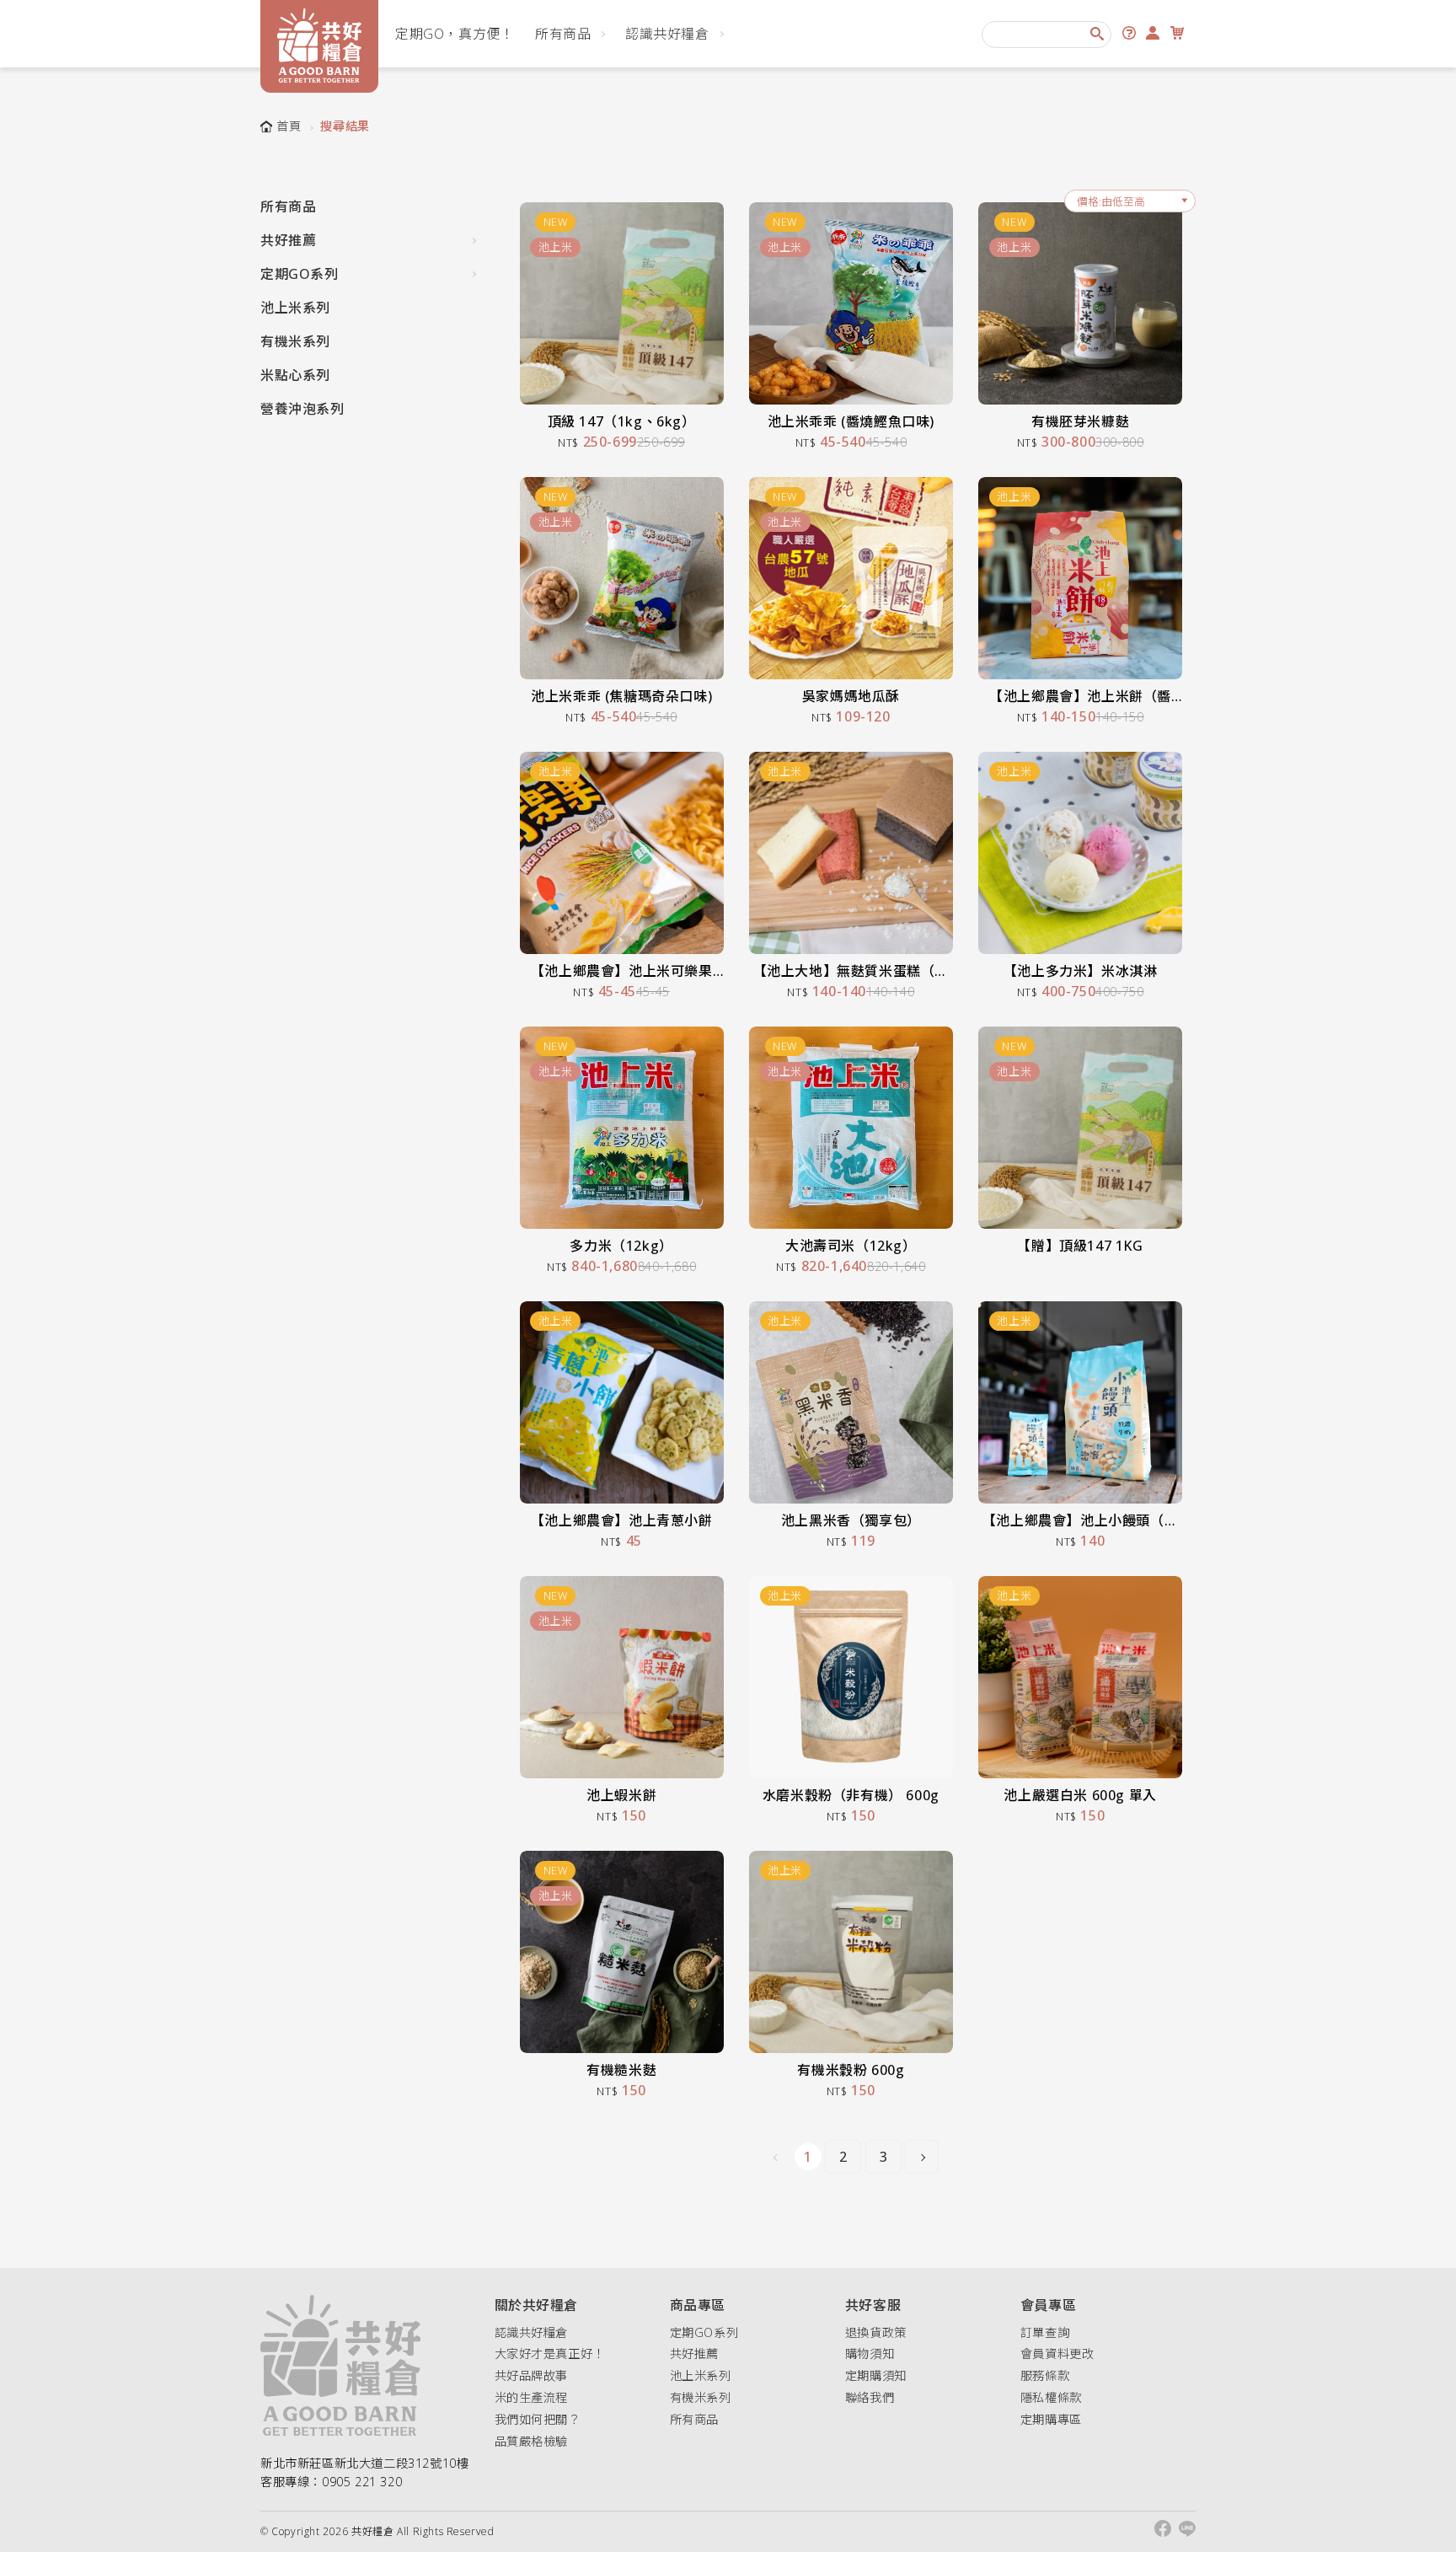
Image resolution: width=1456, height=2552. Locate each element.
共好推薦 (288, 240)
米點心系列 (295, 375)
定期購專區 (1051, 2419)
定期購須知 (876, 2375)
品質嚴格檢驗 (532, 2441)
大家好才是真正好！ (550, 2354)
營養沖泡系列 (302, 409)
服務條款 (1045, 2375)
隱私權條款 (1051, 2397)
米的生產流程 (532, 2397)
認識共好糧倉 (667, 34)
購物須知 (870, 2354)
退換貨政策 (876, 2332)
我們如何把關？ (538, 2419)
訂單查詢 (1045, 2332)
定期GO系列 (300, 274)
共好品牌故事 (532, 2375)
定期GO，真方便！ (455, 34)
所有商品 (563, 34)
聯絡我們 (870, 2397)
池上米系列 (295, 308)
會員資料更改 (1057, 2354)
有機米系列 (295, 341)
